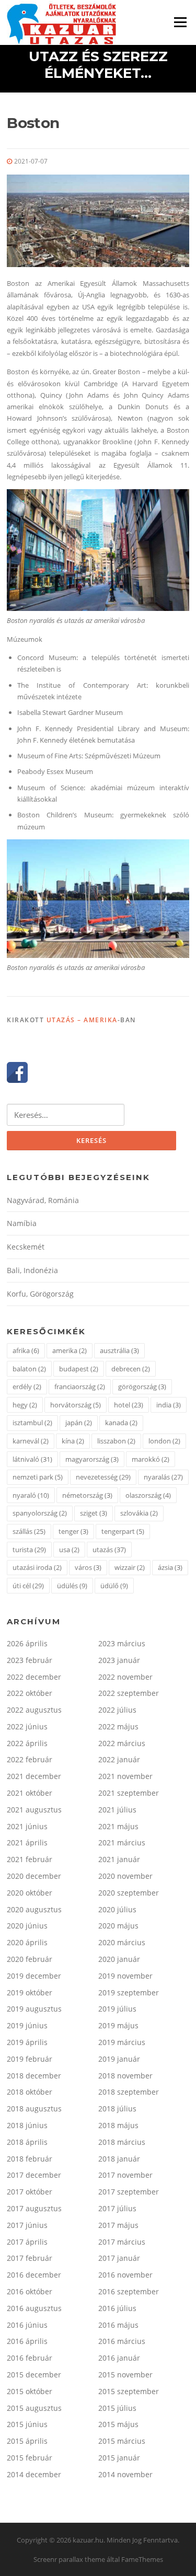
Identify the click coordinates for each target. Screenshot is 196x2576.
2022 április (27, 1743)
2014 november (125, 2474)
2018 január (119, 2159)
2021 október (30, 1793)
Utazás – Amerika (82, 1020)
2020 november (125, 1876)
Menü (180, 22)
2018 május (118, 2125)
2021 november (125, 1776)
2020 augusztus (34, 1909)
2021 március (122, 1843)
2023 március (122, 1643)
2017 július (117, 2208)
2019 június (27, 2025)
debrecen (131, 1369)
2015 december (34, 2375)
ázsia (170, 1567)
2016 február (30, 2358)
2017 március (122, 2242)
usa (69, 1550)
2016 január (119, 2358)
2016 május (118, 2325)
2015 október (30, 2391)
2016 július (117, 2308)
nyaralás (163, 1477)
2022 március (122, 1743)
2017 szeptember (129, 2192)
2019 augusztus (34, 2009)
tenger (73, 1531)
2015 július (117, 2408)
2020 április (27, 1942)
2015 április (27, 2441)
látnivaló (32, 1459)
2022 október (30, 1693)
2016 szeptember (129, 2291)
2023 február (30, 1660)
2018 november (125, 2076)
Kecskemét (26, 1247)
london (164, 1441)
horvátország (76, 1405)
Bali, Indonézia (32, 1270)
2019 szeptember (129, 1992)
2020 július (117, 1909)
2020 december (34, 1876)
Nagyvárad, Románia (43, 1200)
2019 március (122, 2042)
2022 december (34, 1677)
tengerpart (123, 1531)
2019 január (119, 2059)
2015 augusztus (34, 2408)
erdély (27, 1387)
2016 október (30, 2291)
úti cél (28, 1586)
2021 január (119, 1859)
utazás (109, 1550)
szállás (29, 1531)
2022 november (125, 1677)
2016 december (34, 2275)
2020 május (118, 1926)
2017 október (30, 2192)
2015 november (125, 2375)
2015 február (30, 2458)
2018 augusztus (34, 2109)
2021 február (30, 1859)
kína (73, 1441)
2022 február (30, 1759)
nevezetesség (103, 1477)
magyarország (92, 1459)
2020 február (30, 1959)
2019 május (118, 2025)
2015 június (27, 2424)
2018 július (117, 2109)
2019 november (125, 1976)
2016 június (27, 2325)
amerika (70, 1350)
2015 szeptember (129, 2391)
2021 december (34, 1776)
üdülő (114, 1586)
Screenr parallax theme (69, 2559)
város (88, 1567)
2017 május (118, 2225)
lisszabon (116, 1441)
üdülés (72, 1586)
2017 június (27, 2225)
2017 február (30, 2258)
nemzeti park (38, 1477)
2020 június (27, 1926)
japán (79, 1423)
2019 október (30, 1992)
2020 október (30, 1893)
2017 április (27, 2242)
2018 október (30, 2092)
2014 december (34, 2474)
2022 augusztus (34, 1710)
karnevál (31, 1441)
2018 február (30, 2159)
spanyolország (40, 1513)
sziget (94, 1513)
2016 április (27, 2341)
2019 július (117, 2009)
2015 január (119, 2458)
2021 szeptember (129, 1793)
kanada (121, 1423)
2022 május (118, 1726)
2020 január (119, 1959)
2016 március (122, 2341)
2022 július (117, 1710)
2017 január (119, 2258)
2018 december (34, 2076)
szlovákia (139, 1513)
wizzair (130, 1567)
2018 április (27, 2142)
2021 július (117, 1810)
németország (87, 1495)
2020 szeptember (129, 1893)
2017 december (34, 2175)
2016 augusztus (34, 2308)
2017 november (125, 2175)
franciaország (80, 1387)
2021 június (27, 1826)
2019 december (34, 1976)
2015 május (118, 2424)
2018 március (122, 2142)
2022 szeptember (129, 1693)
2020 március (122, 1942)
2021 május (118, 1826)
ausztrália (119, 1350)
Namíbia (22, 1223)
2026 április (27, 1643)
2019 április (27, 2042)
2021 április (27, 1843)
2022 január (119, 1759)
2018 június (27, 2125)
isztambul (32, 1423)
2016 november (125, 2275)
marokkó (151, 1459)
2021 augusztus (34, 1810)
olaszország (148, 1495)
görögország (142, 1387)
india (169, 1405)
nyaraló (31, 1495)
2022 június (27, 1726)
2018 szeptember (129, 2092)
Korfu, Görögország (40, 1294)
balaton (29, 1369)
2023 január (119, 1660)
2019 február (30, 2059)
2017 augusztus (34, 2208)
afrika (26, 1350)
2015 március (122, 2441)
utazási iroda (37, 1567)
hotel (129, 1405)
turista (29, 1550)
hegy (25, 1405)
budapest (79, 1369)
